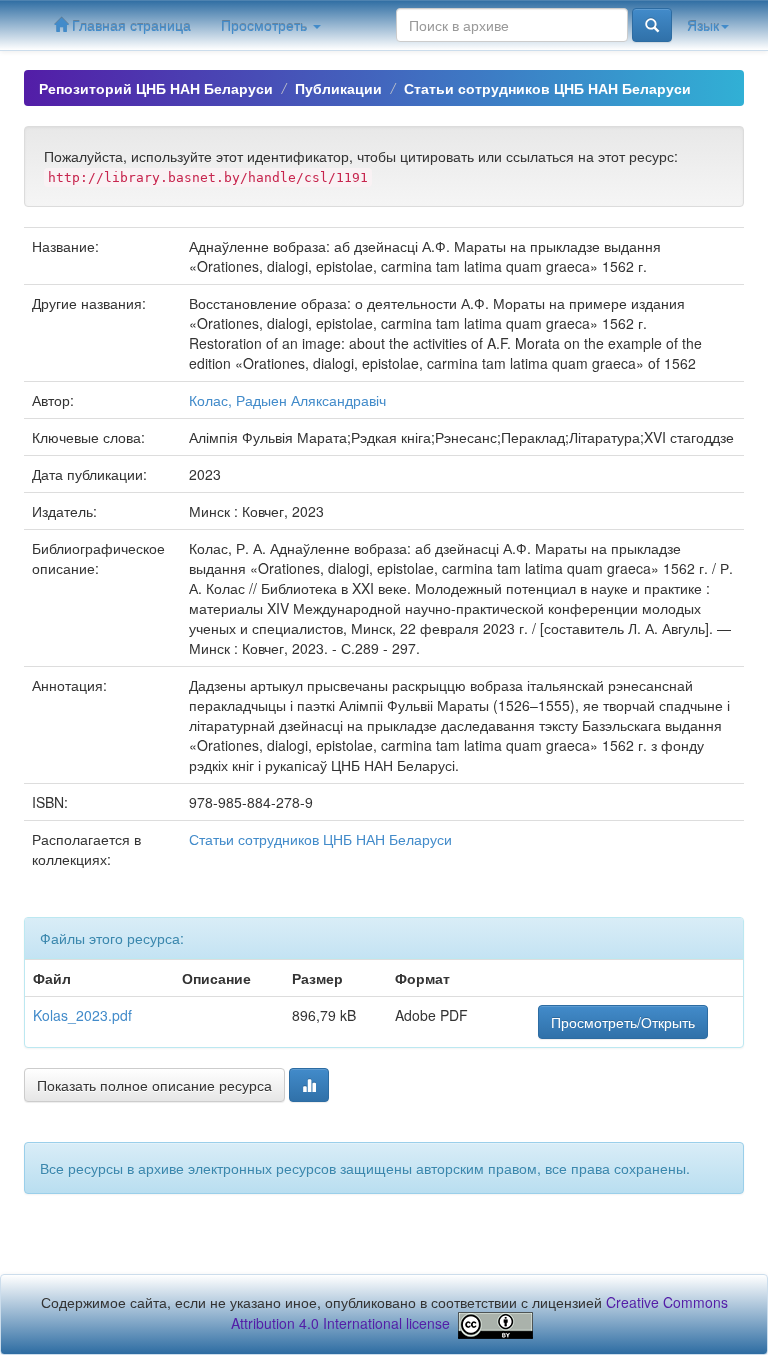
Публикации (338, 88)
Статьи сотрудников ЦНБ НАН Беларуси (547, 88)
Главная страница (129, 25)
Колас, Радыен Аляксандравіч (287, 400)
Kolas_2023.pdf (82, 1015)
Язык (703, 25)
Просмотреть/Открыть (623, 1022)
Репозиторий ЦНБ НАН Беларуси (156, 88)
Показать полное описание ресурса (154, 1085)
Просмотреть (266, 25)
